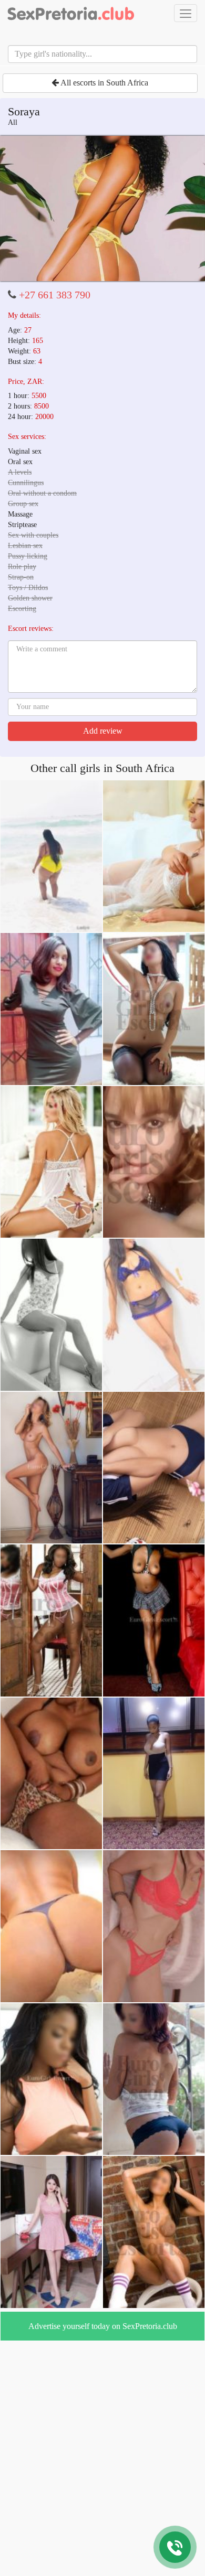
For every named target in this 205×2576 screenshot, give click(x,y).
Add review (103, 731)
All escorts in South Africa (104, 83)
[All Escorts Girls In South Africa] (71, 13)
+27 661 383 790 (55, 295)
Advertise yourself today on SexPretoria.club (103, 2326)
